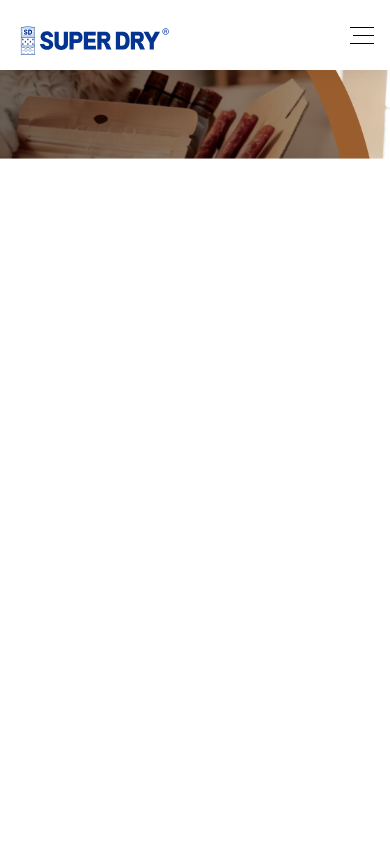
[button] (149, 429)
